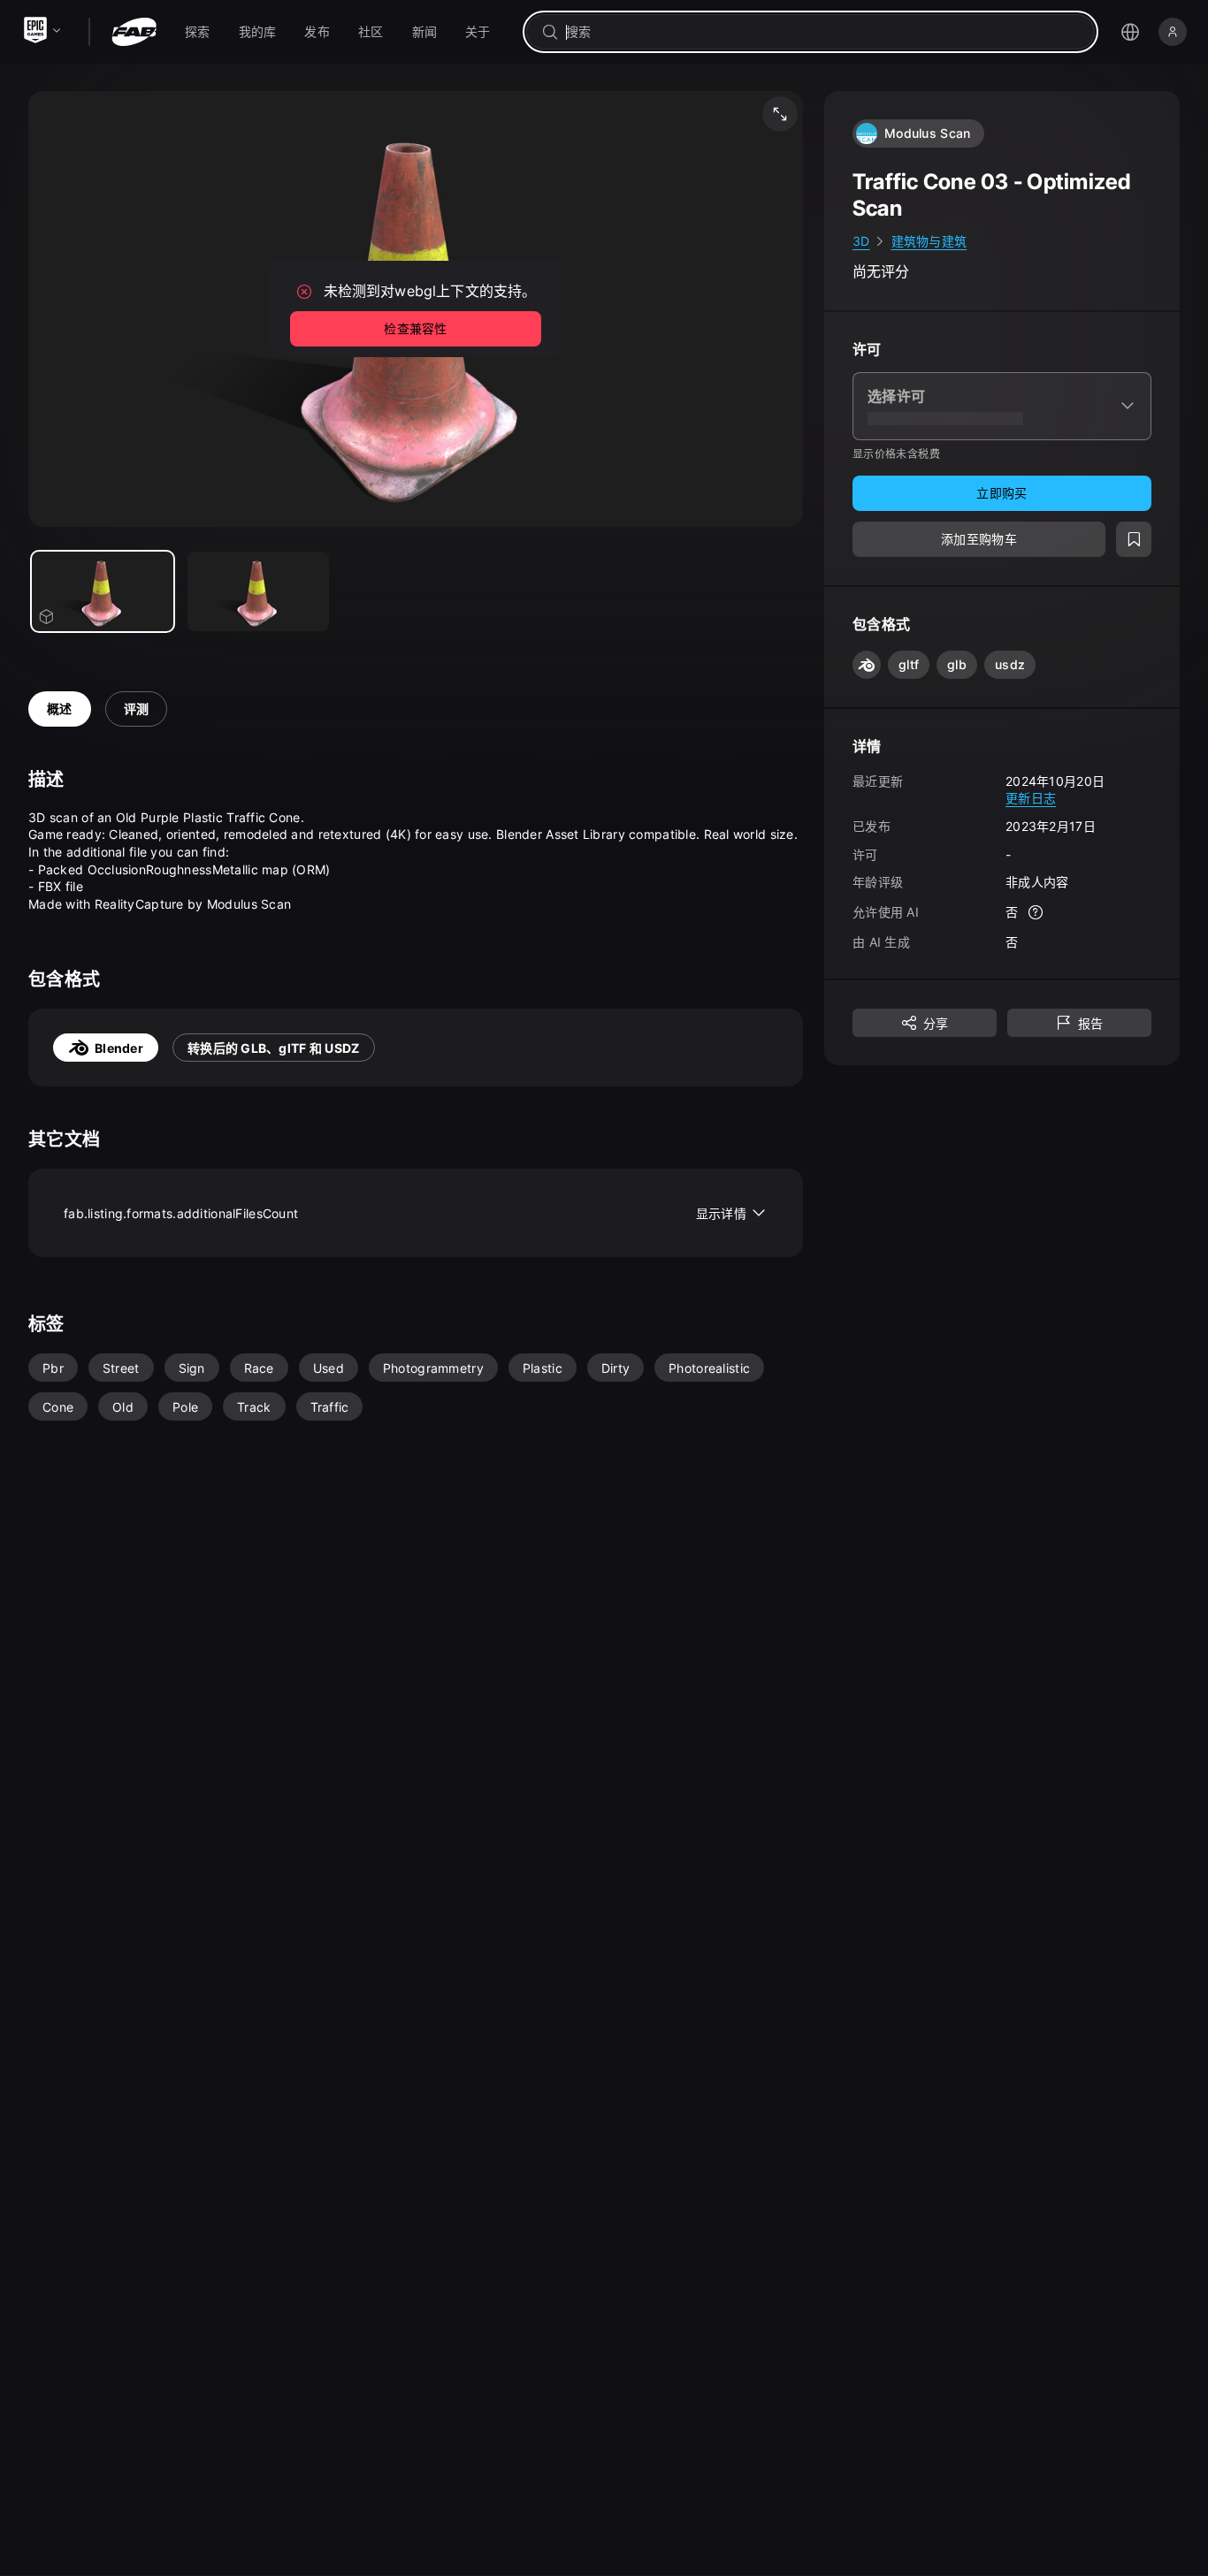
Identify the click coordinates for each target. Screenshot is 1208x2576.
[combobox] (823, 32)
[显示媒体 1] (258, 591)
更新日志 (1031, 798)
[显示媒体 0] (103, 591)
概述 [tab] (60, 709)
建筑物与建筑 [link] (929, 241)
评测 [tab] (137, 709)
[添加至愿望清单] (1134, 539)
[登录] (1173, 32)
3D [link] (861, 241)
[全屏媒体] (780, 114)
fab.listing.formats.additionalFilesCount (405, 1213)
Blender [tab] (119, 1048)
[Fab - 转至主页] (134, 32)
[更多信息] (1036, 912)
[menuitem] (198, 32)
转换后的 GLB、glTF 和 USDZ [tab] (274, 1048)
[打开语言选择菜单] (1130, 32)
